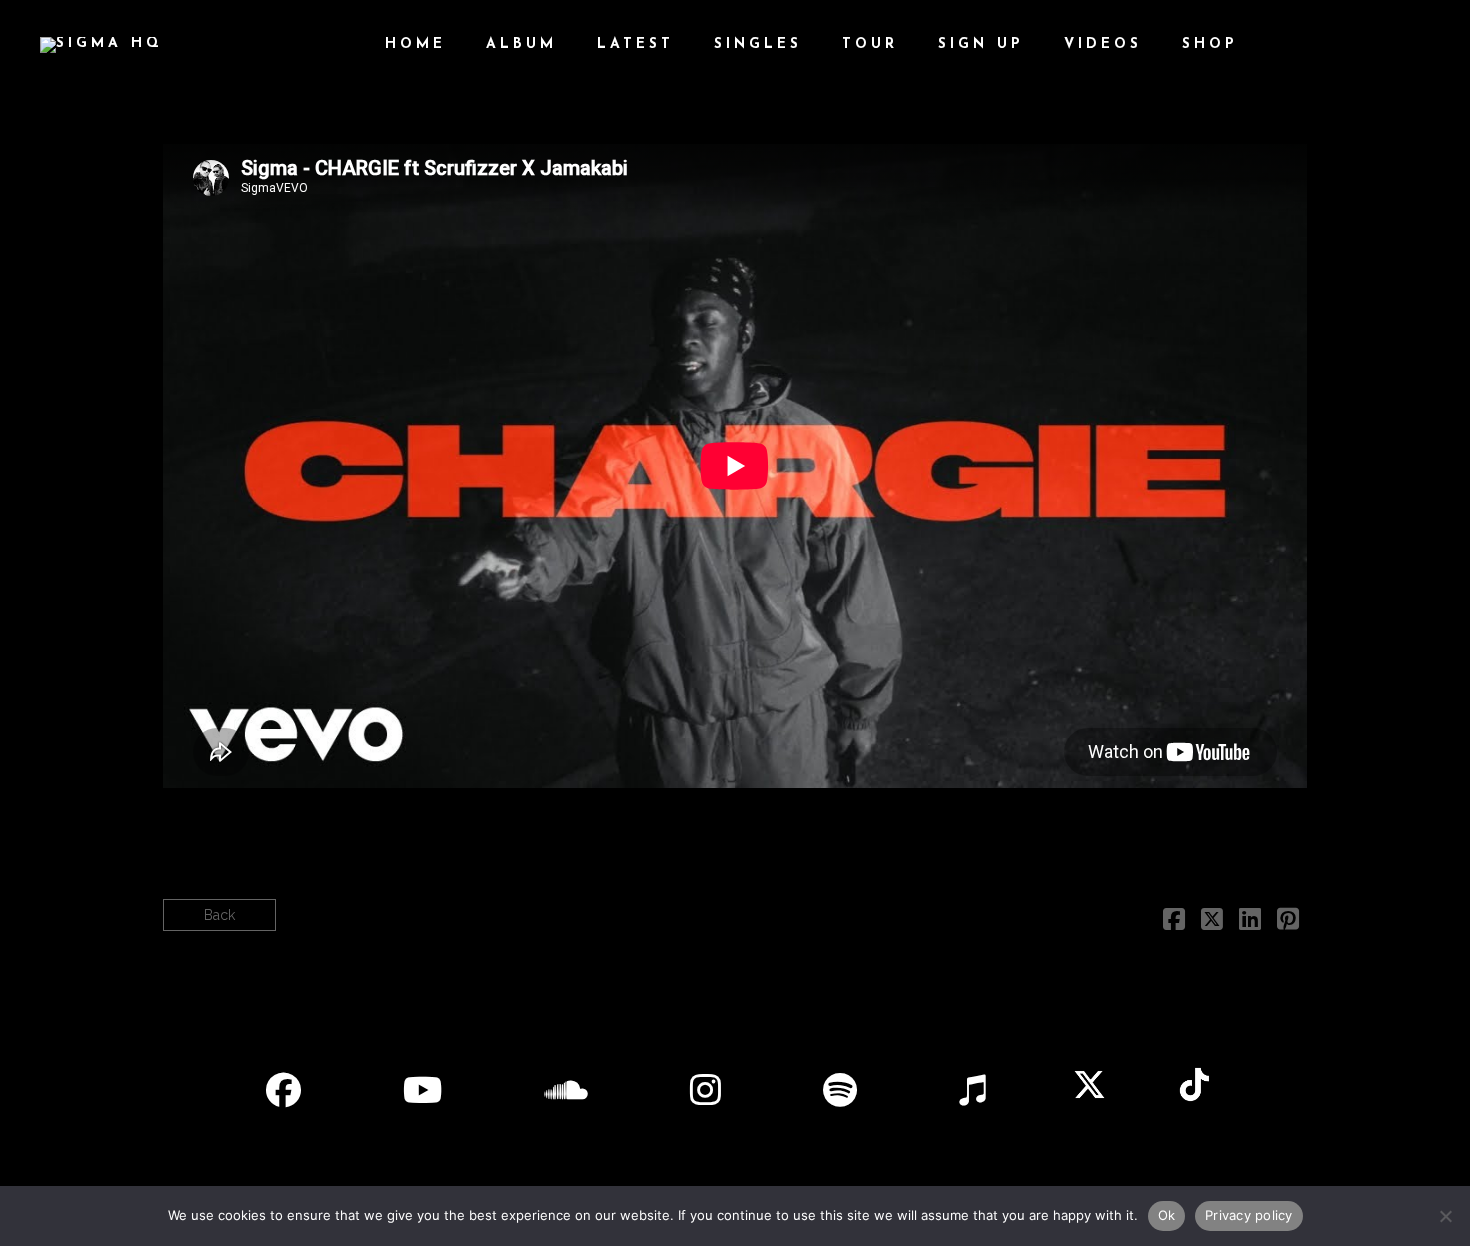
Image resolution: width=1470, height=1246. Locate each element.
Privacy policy (1249, 1215)
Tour (870, 44)
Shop (1210, 44)
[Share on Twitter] (1212, 923)
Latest (635, 44)
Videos (1103, 44)
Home (415, 44)
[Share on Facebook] (1174, 923)
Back (219, 915)
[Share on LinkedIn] (1250, 923)
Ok (1167, 1215)
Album (521, 44)
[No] (1445, 1216)
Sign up (981, 44)
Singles (758, 44)
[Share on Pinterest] (1288, 923)
